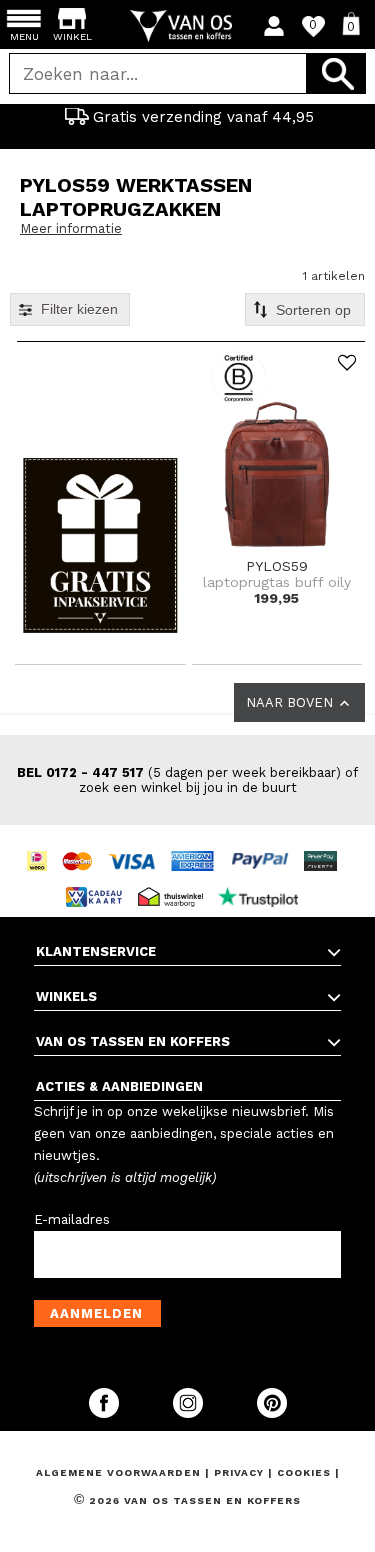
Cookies (304, 1472)
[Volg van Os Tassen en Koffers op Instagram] (190, 1413)
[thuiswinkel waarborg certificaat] (176, 878)
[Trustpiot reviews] (263, 878)
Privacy (241, 1472)
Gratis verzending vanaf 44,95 (203, 117)
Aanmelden (96, 1313)
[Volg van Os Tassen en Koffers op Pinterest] (272, 1413)
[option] (187, 117)
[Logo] (187, 26)
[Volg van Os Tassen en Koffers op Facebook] (106, 1413)
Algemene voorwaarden (120, 1472)
